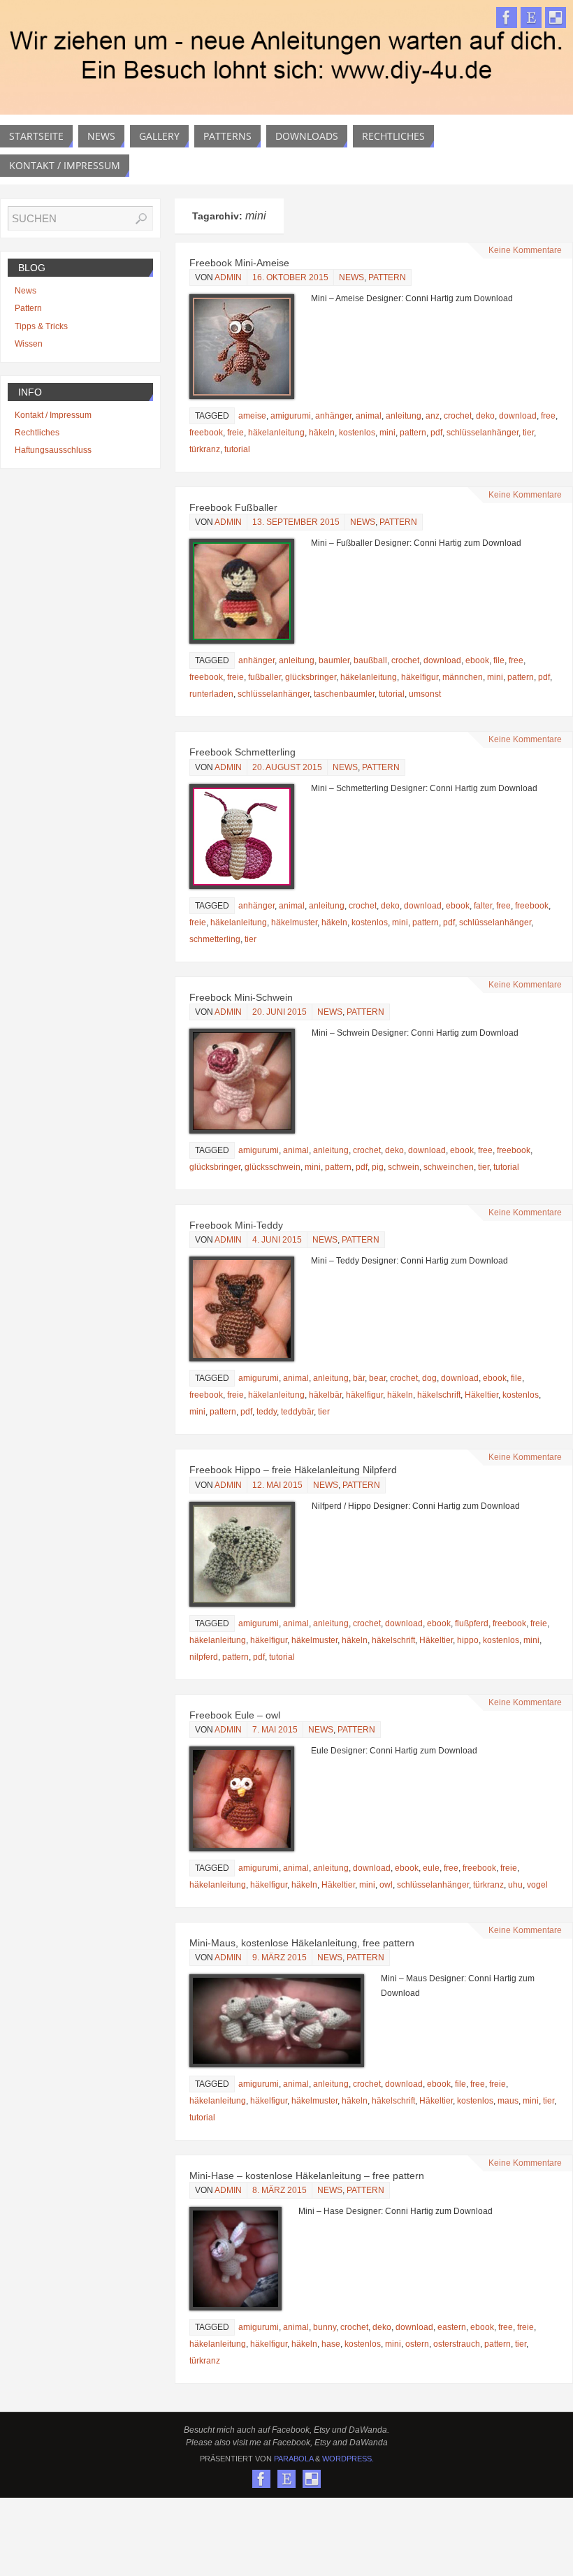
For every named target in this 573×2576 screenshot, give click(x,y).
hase (331, 2344)
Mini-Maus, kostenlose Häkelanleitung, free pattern (302, 1943)
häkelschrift (439, 1395)
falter (483, 906)
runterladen (211, 694)
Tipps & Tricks (41, 326)
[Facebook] (507, 17)
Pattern (387, 277)
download (518, 416)
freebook (206, 433)
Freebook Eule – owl (235, 1715)
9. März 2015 (280, 1958)
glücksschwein (273, 1167)
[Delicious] (556, 17)
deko (485, 416)
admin (228, 277)
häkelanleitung (276, 433)
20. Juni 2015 (280, 1012)
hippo (468, 1640)
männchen (463, 677)
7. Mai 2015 (275, 1730)
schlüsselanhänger (483, 433)
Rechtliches (37, 433)
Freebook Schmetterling (242, 752)
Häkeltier (481, 1395)
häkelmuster (294, 922)
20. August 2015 (287, 767)
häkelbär (325, 1395)
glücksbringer (311, 677)
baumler (334, 660)
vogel (537, 1885)
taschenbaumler (344, 694)
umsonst (425, 694)
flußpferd (472, 1623)
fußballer (264, 677)
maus (508, 2101)
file (499, 660)
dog (429, 1378)
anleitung (404, 416)
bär (359, 1378)
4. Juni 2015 (277, 1240)
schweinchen (449, 1167)
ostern (417, 2344)
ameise (252, 416)
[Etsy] (531, 17)
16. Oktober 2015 (290, 277)
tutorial (237, 449)
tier (528, 433)
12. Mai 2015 (277, 1485)
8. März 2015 (280, 2190)
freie (235, 433)
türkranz (205, 449)
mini (387, 433)
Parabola (293, 2459)
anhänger (333, 416)
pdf (436, 433)
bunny (325, 2327)
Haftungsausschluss (53, 450)
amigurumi (291, 416)
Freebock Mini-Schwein (241, 997)
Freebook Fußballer (233, 507)
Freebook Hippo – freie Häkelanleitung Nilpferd (293, 1470)
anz (433, 416)
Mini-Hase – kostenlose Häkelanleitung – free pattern (307, 2176)
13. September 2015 (296, 522)
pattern (413, 433)
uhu (515, 1885)
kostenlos (357, 433)
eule (431, 1868)
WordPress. (348, 2459)
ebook (477, 660)
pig (378, 1167)
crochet (458, 416)
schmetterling (215, 939)
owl (386, 1885)
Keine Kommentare (525, 250)
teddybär (297, 1412)
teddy (267, 1412)
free (548, 416)
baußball (370, 660)
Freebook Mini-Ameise (239, 263)
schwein (404, 1167)
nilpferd (204, 1657)
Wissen (29, 344)
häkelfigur (420, 677)
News (351, 277)
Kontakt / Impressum (53, 415)
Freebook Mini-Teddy (236, 1225)
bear (377, 1378)
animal (369, 416)
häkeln (322, 433)
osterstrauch (457, 2344)
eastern (452, 2327)
